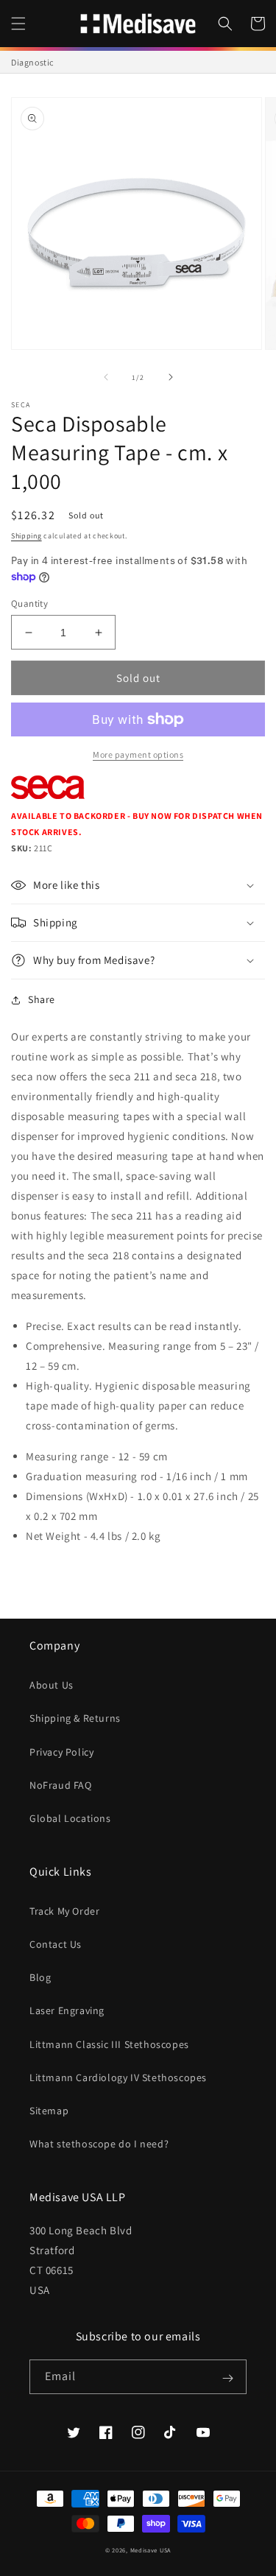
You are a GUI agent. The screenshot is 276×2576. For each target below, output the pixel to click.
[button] (18, 24)
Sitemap (49, 2111)
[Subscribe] (227, 2378)
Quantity (29, 603)
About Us (52, 1685)
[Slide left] (106, 377)
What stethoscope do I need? (99, 2144)
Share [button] (42, 999)
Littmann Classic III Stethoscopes (109, 2044)
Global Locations (70, 1818)
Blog (40, 1977)
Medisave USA (151, 2550)
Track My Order (64, 1911)
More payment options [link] (138, 754)
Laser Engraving (67, 2010)
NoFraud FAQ (61, 1785)
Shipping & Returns (75, 1718)
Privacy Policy (61, 1752)
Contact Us (56, 1944)
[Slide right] (171, 377)
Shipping (26, 536)
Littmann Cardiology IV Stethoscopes (118, 2077)
